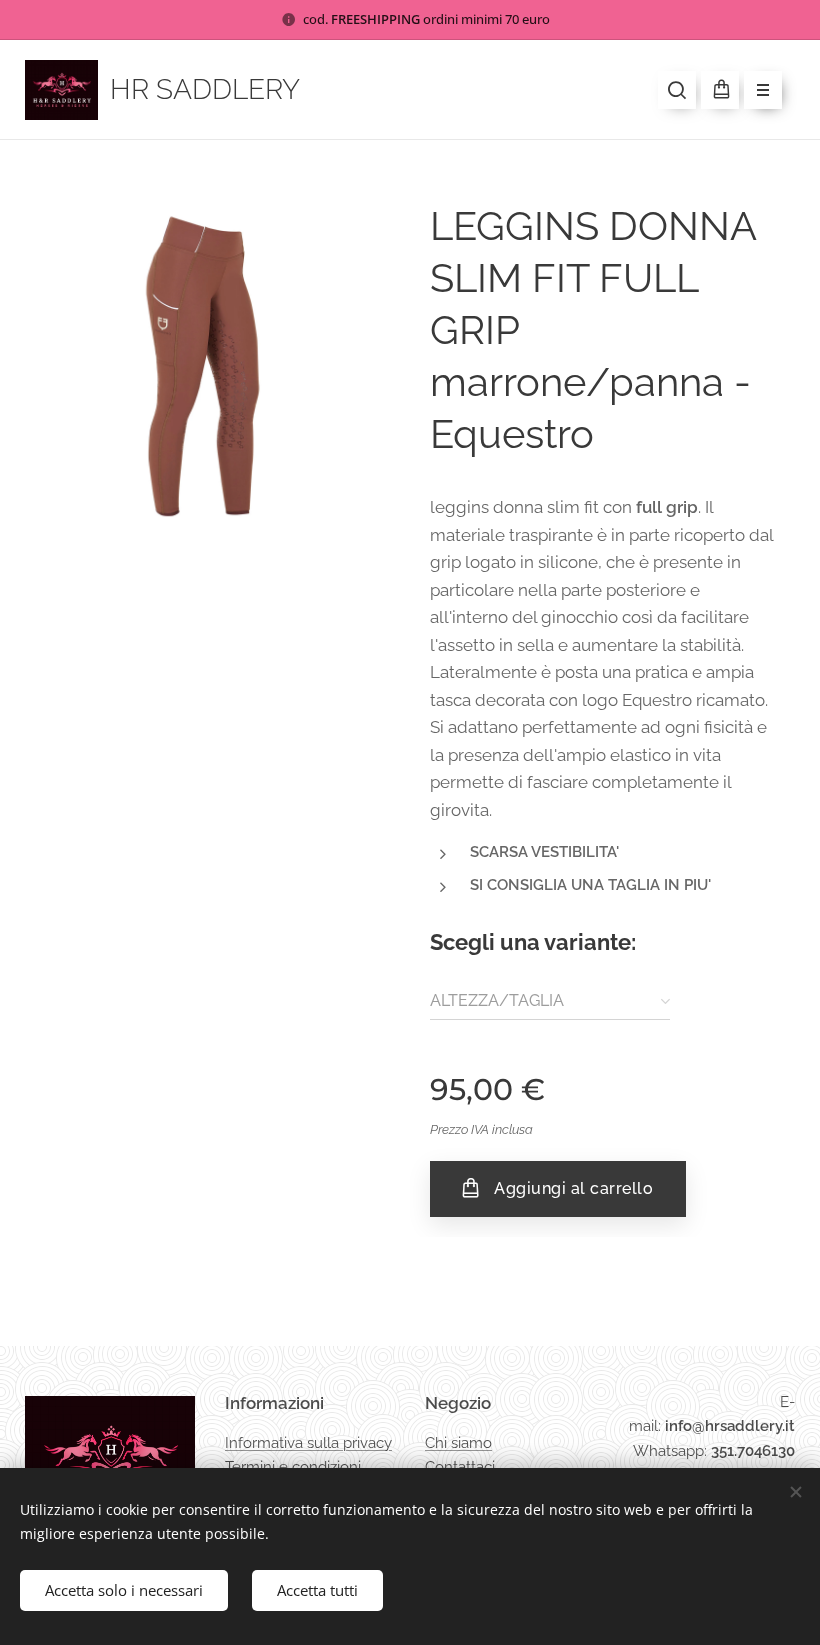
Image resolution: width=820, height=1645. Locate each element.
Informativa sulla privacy (308, 1443)
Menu (763, 90)
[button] (677, 90)
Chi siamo (458, 1443)
